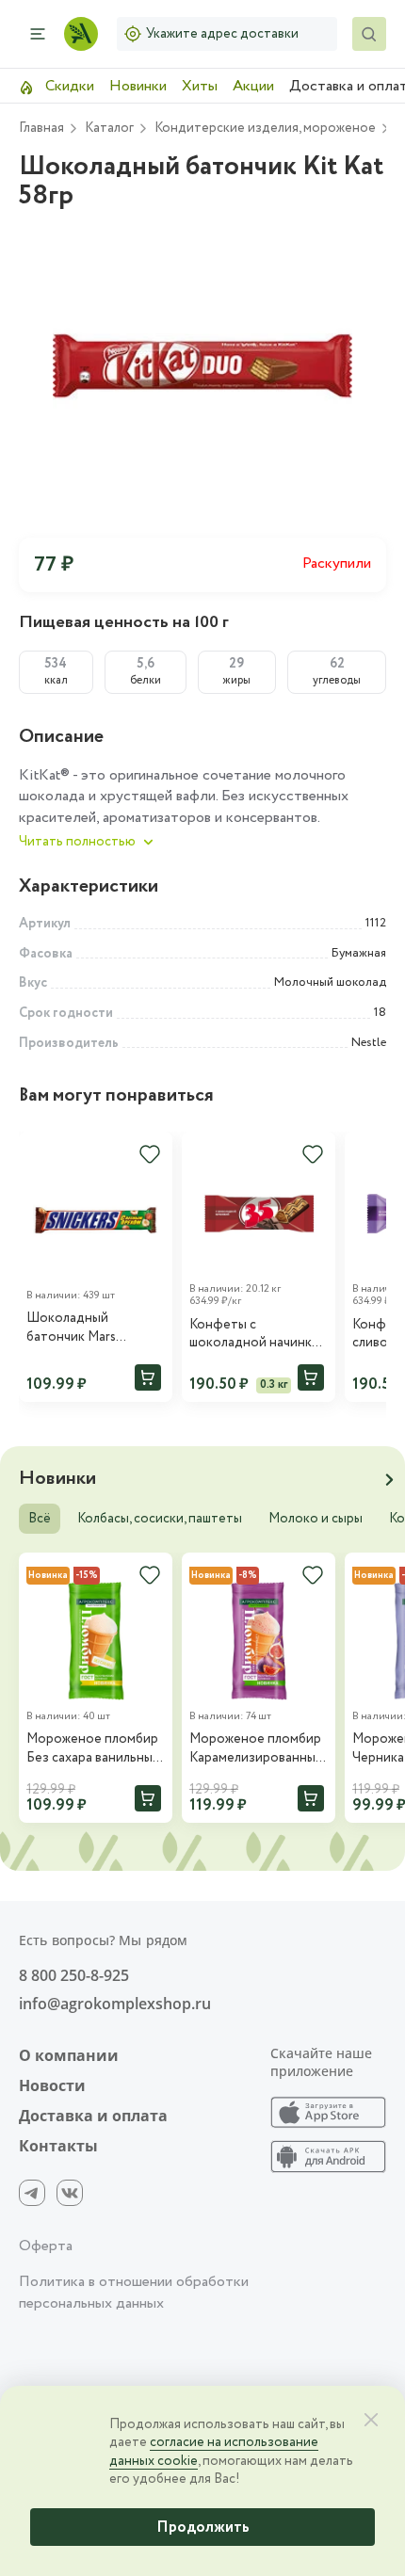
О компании (69, 2055)
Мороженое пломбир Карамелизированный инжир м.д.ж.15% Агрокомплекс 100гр (256, 1749)
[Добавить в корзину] (148, 1377)
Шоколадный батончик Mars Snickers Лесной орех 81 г (92, 1328)
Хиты (200, 86)
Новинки (138, 86)
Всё (40, 1519)
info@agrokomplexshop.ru (115, 2004)
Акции (253, 86)
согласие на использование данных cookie (214, 2452)
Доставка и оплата (93, 2116)
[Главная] (81, 34)
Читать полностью (77, 842)
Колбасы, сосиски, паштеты (160, 1519)
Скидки (68, 86)
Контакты (58, 2146)
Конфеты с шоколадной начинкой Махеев (259, 1335)
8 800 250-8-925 (74, 1975)
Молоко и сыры (316, 1519)
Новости (52, 2085)
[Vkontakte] (70, 2193)
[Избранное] (150, 1154)
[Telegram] (32, 2193)
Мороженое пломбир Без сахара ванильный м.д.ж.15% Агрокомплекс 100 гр (93, 1749)
